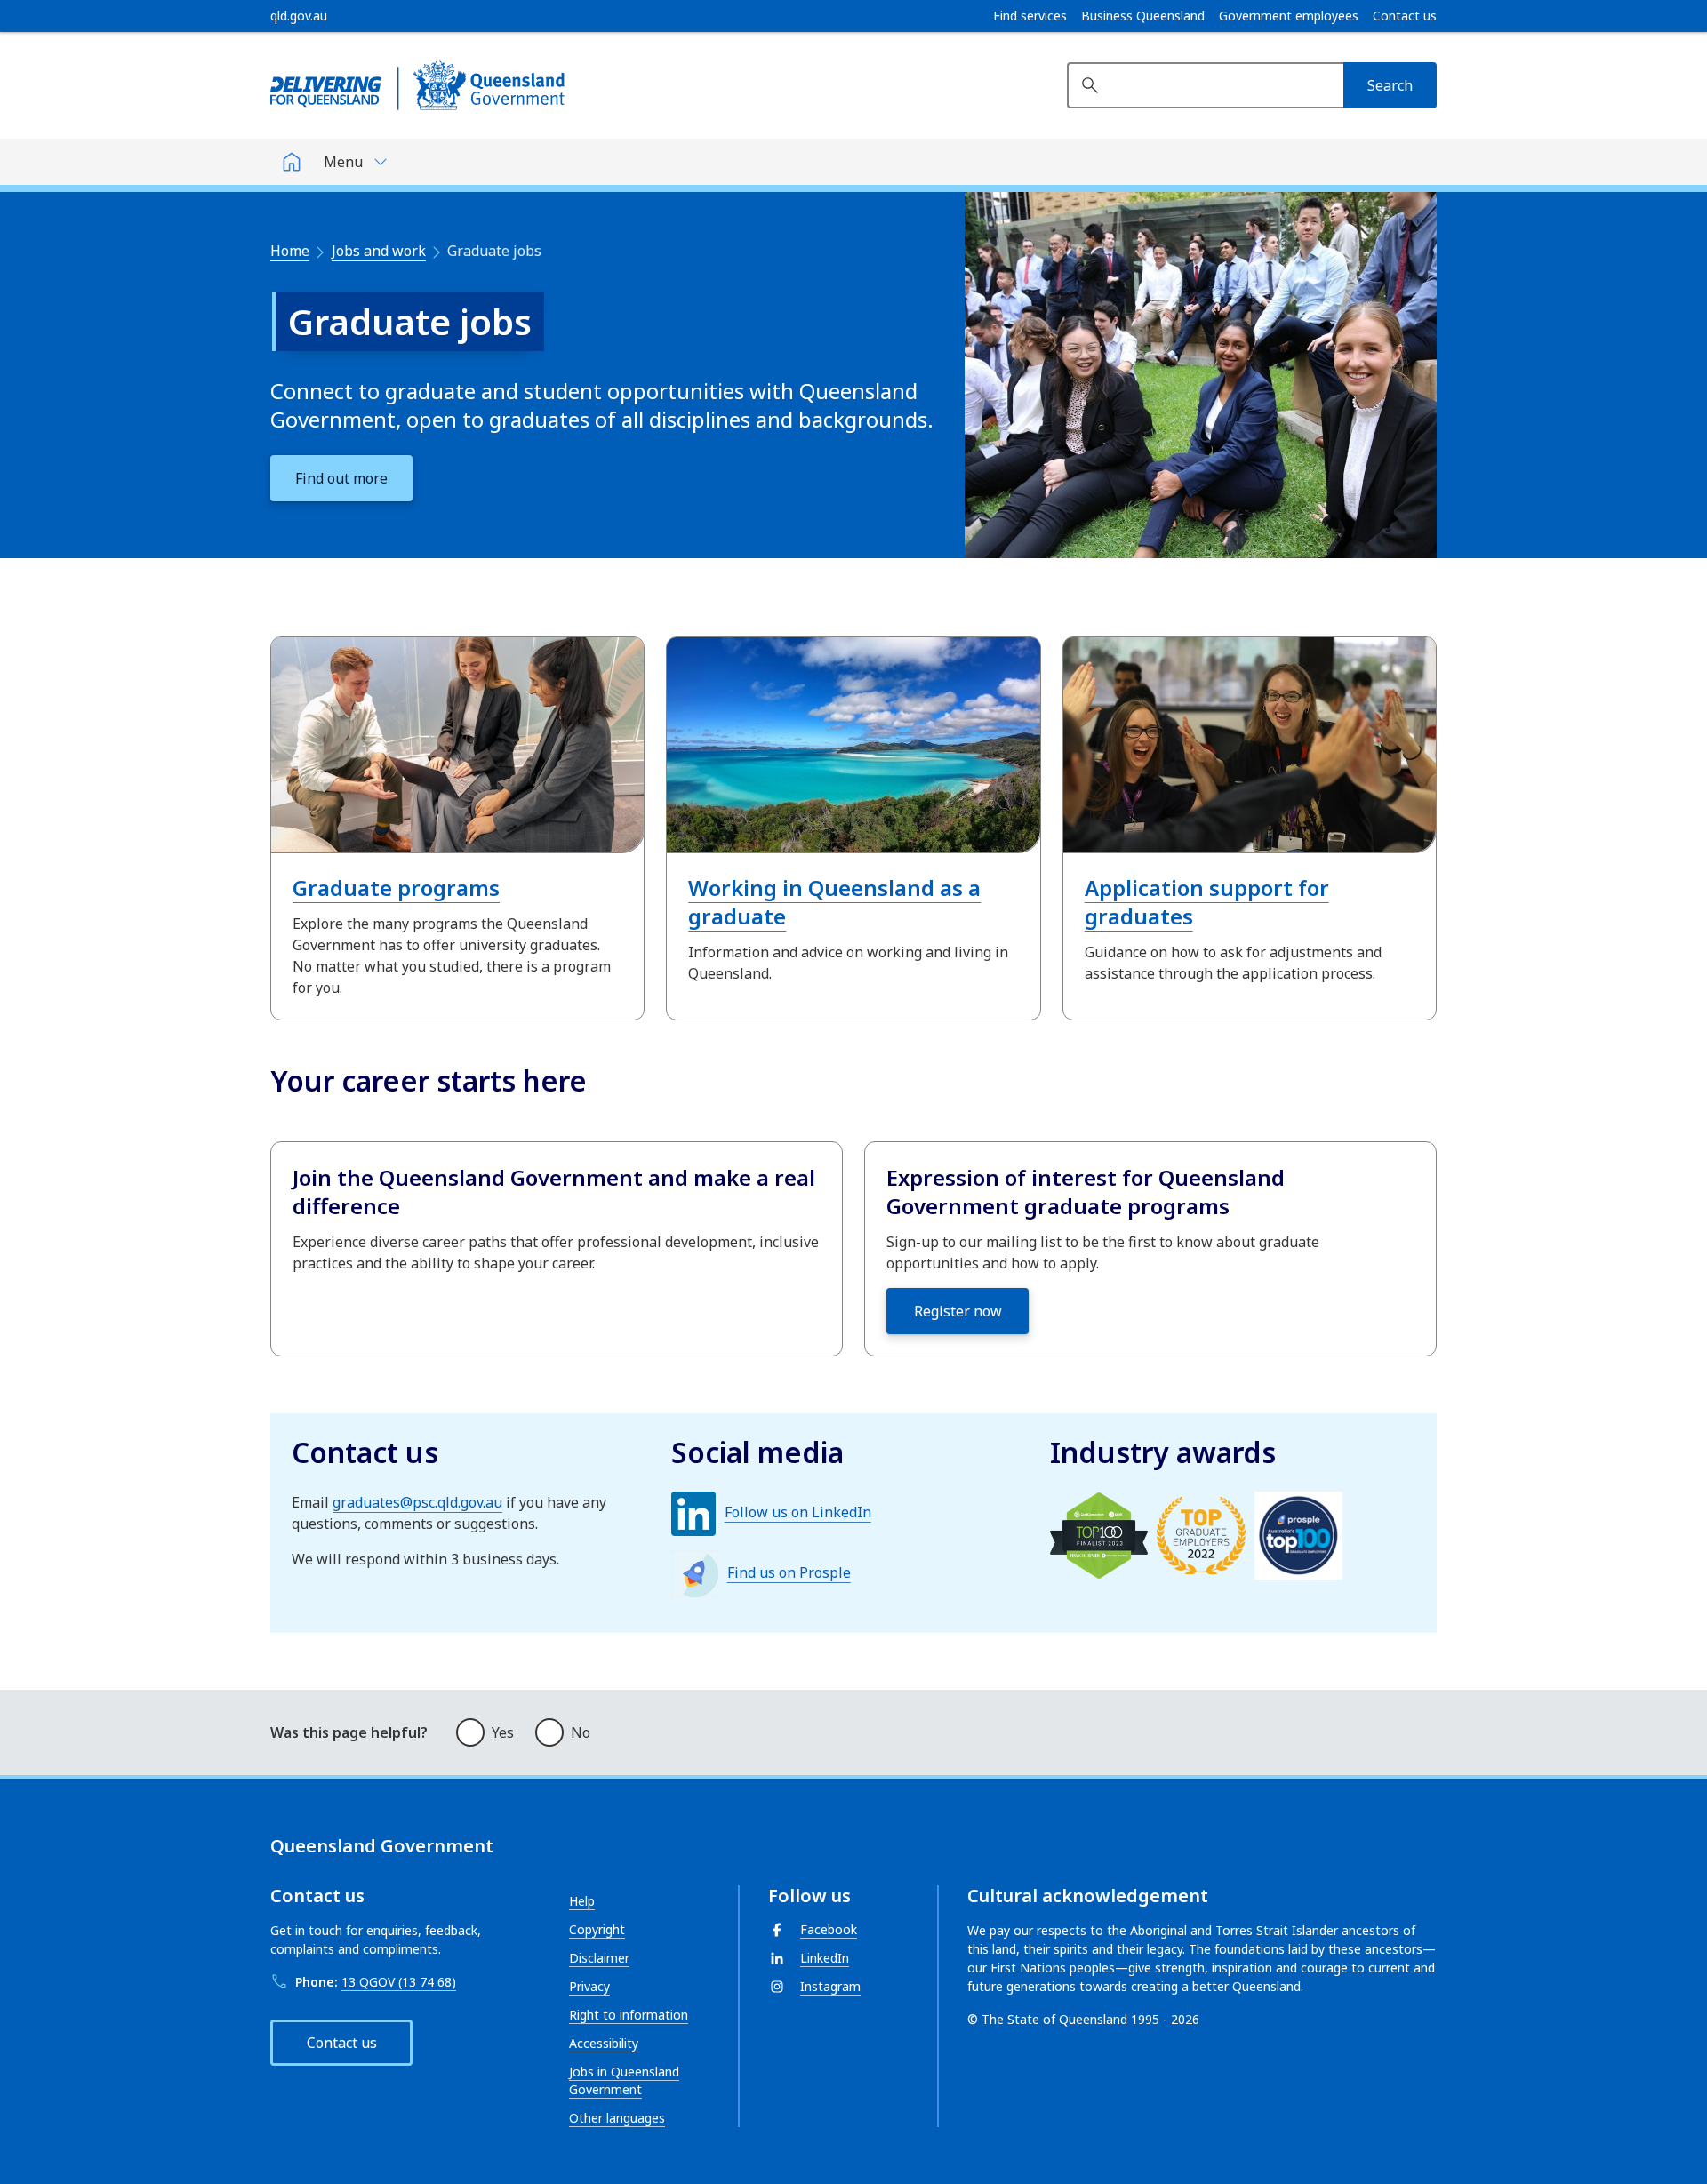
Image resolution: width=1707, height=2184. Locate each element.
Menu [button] (343, 162)
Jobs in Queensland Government (624, 2080)
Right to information (629, 2015)
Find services (1030, 16)
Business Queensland (1143, 16)
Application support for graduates (1207, 902)
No (581, 1732)
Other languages (617, 2118)
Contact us (1405, 16)
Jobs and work (379, 251)
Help (582, 1901)
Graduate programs (396, 888)
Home (290, 251)
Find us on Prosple (789, 1572)
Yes (503, 1732)
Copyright (597, 1929)
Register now (958, 1311)
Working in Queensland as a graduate (834, 902)
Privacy (589, 1986)
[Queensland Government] (417, 85)
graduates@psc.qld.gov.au (417, 1502)
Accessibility (604, 2043)
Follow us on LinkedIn (798, 1512)
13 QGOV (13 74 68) (399, 1982)
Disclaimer (599, 1958)
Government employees (1289, 16)
